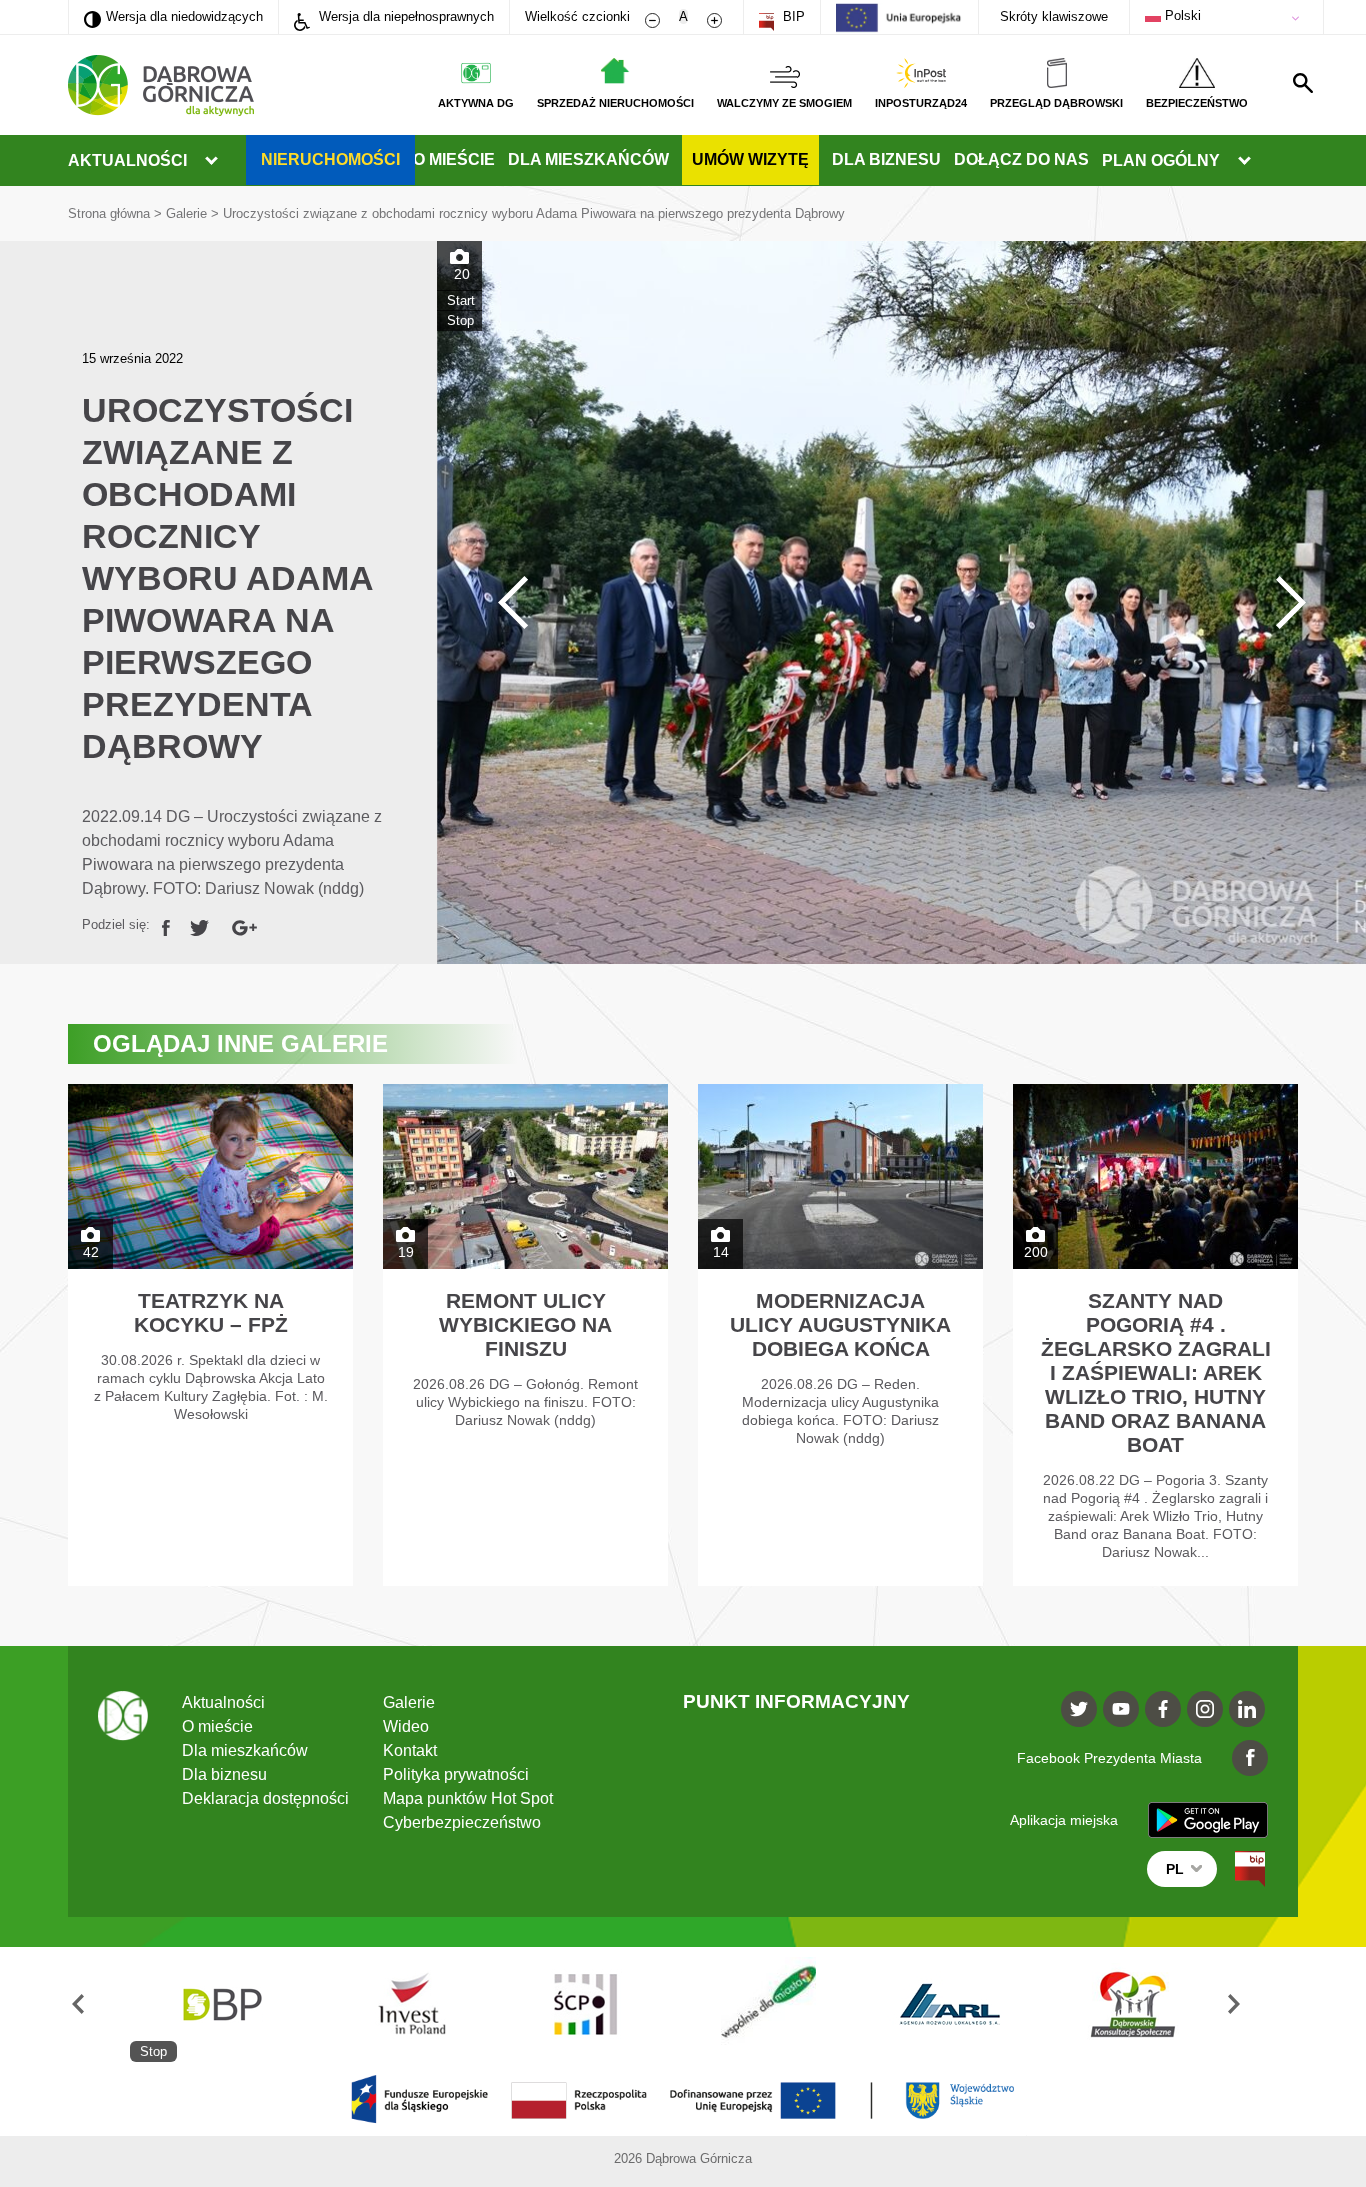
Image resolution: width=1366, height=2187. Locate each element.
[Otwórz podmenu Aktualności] (211, 161)
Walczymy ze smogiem (784, 103)
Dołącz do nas (1021, 159)
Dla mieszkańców (588, 159)
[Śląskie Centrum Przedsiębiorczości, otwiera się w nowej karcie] (585, 2004)
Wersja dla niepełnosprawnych (404, 16)
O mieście (454, 159)
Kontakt (410, 1750)
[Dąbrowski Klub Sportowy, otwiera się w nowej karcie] (1133, 2004)
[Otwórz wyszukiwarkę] (1303, 83)
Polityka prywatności (456, 1774)
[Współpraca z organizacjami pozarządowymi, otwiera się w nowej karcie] (768, 2004)
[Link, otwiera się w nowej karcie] (166, 924)
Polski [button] (1181, 15)
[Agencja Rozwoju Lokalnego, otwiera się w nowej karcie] (950, 2004)
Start (461, 300)
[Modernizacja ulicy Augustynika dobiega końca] (840, 1335)
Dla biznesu (886, 159)
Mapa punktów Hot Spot (468, 1798)
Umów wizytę (750, 159)
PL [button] (1175, 1869)
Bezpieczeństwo (1197, 103)
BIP (792, 16)
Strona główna (109, 213)
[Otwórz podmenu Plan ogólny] (1244, 161)
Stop (460, 320)
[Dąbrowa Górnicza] (161, 85)
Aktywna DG (476, 103)
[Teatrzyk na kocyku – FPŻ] (210, 1335)
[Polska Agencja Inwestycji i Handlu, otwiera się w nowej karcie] (403, 2004)
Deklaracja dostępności (265, 1798)
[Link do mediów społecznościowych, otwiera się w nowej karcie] (1079, 1709)
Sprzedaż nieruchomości (615, 103)
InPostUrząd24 (921, 103)
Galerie (186, 213)
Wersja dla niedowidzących (173, 16)
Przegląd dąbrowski (1056, 103)
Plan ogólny (1161, 160)
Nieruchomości (330, 159)
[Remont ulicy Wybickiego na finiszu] (525, 1335)
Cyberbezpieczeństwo (462, 1822)
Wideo (406, 1726)
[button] (99, 2004)
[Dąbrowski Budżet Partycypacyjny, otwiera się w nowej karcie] (221, 2004)
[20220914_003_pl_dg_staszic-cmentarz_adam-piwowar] (901, 602)
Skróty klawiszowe (1054, 16)
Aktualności (127, 160)
